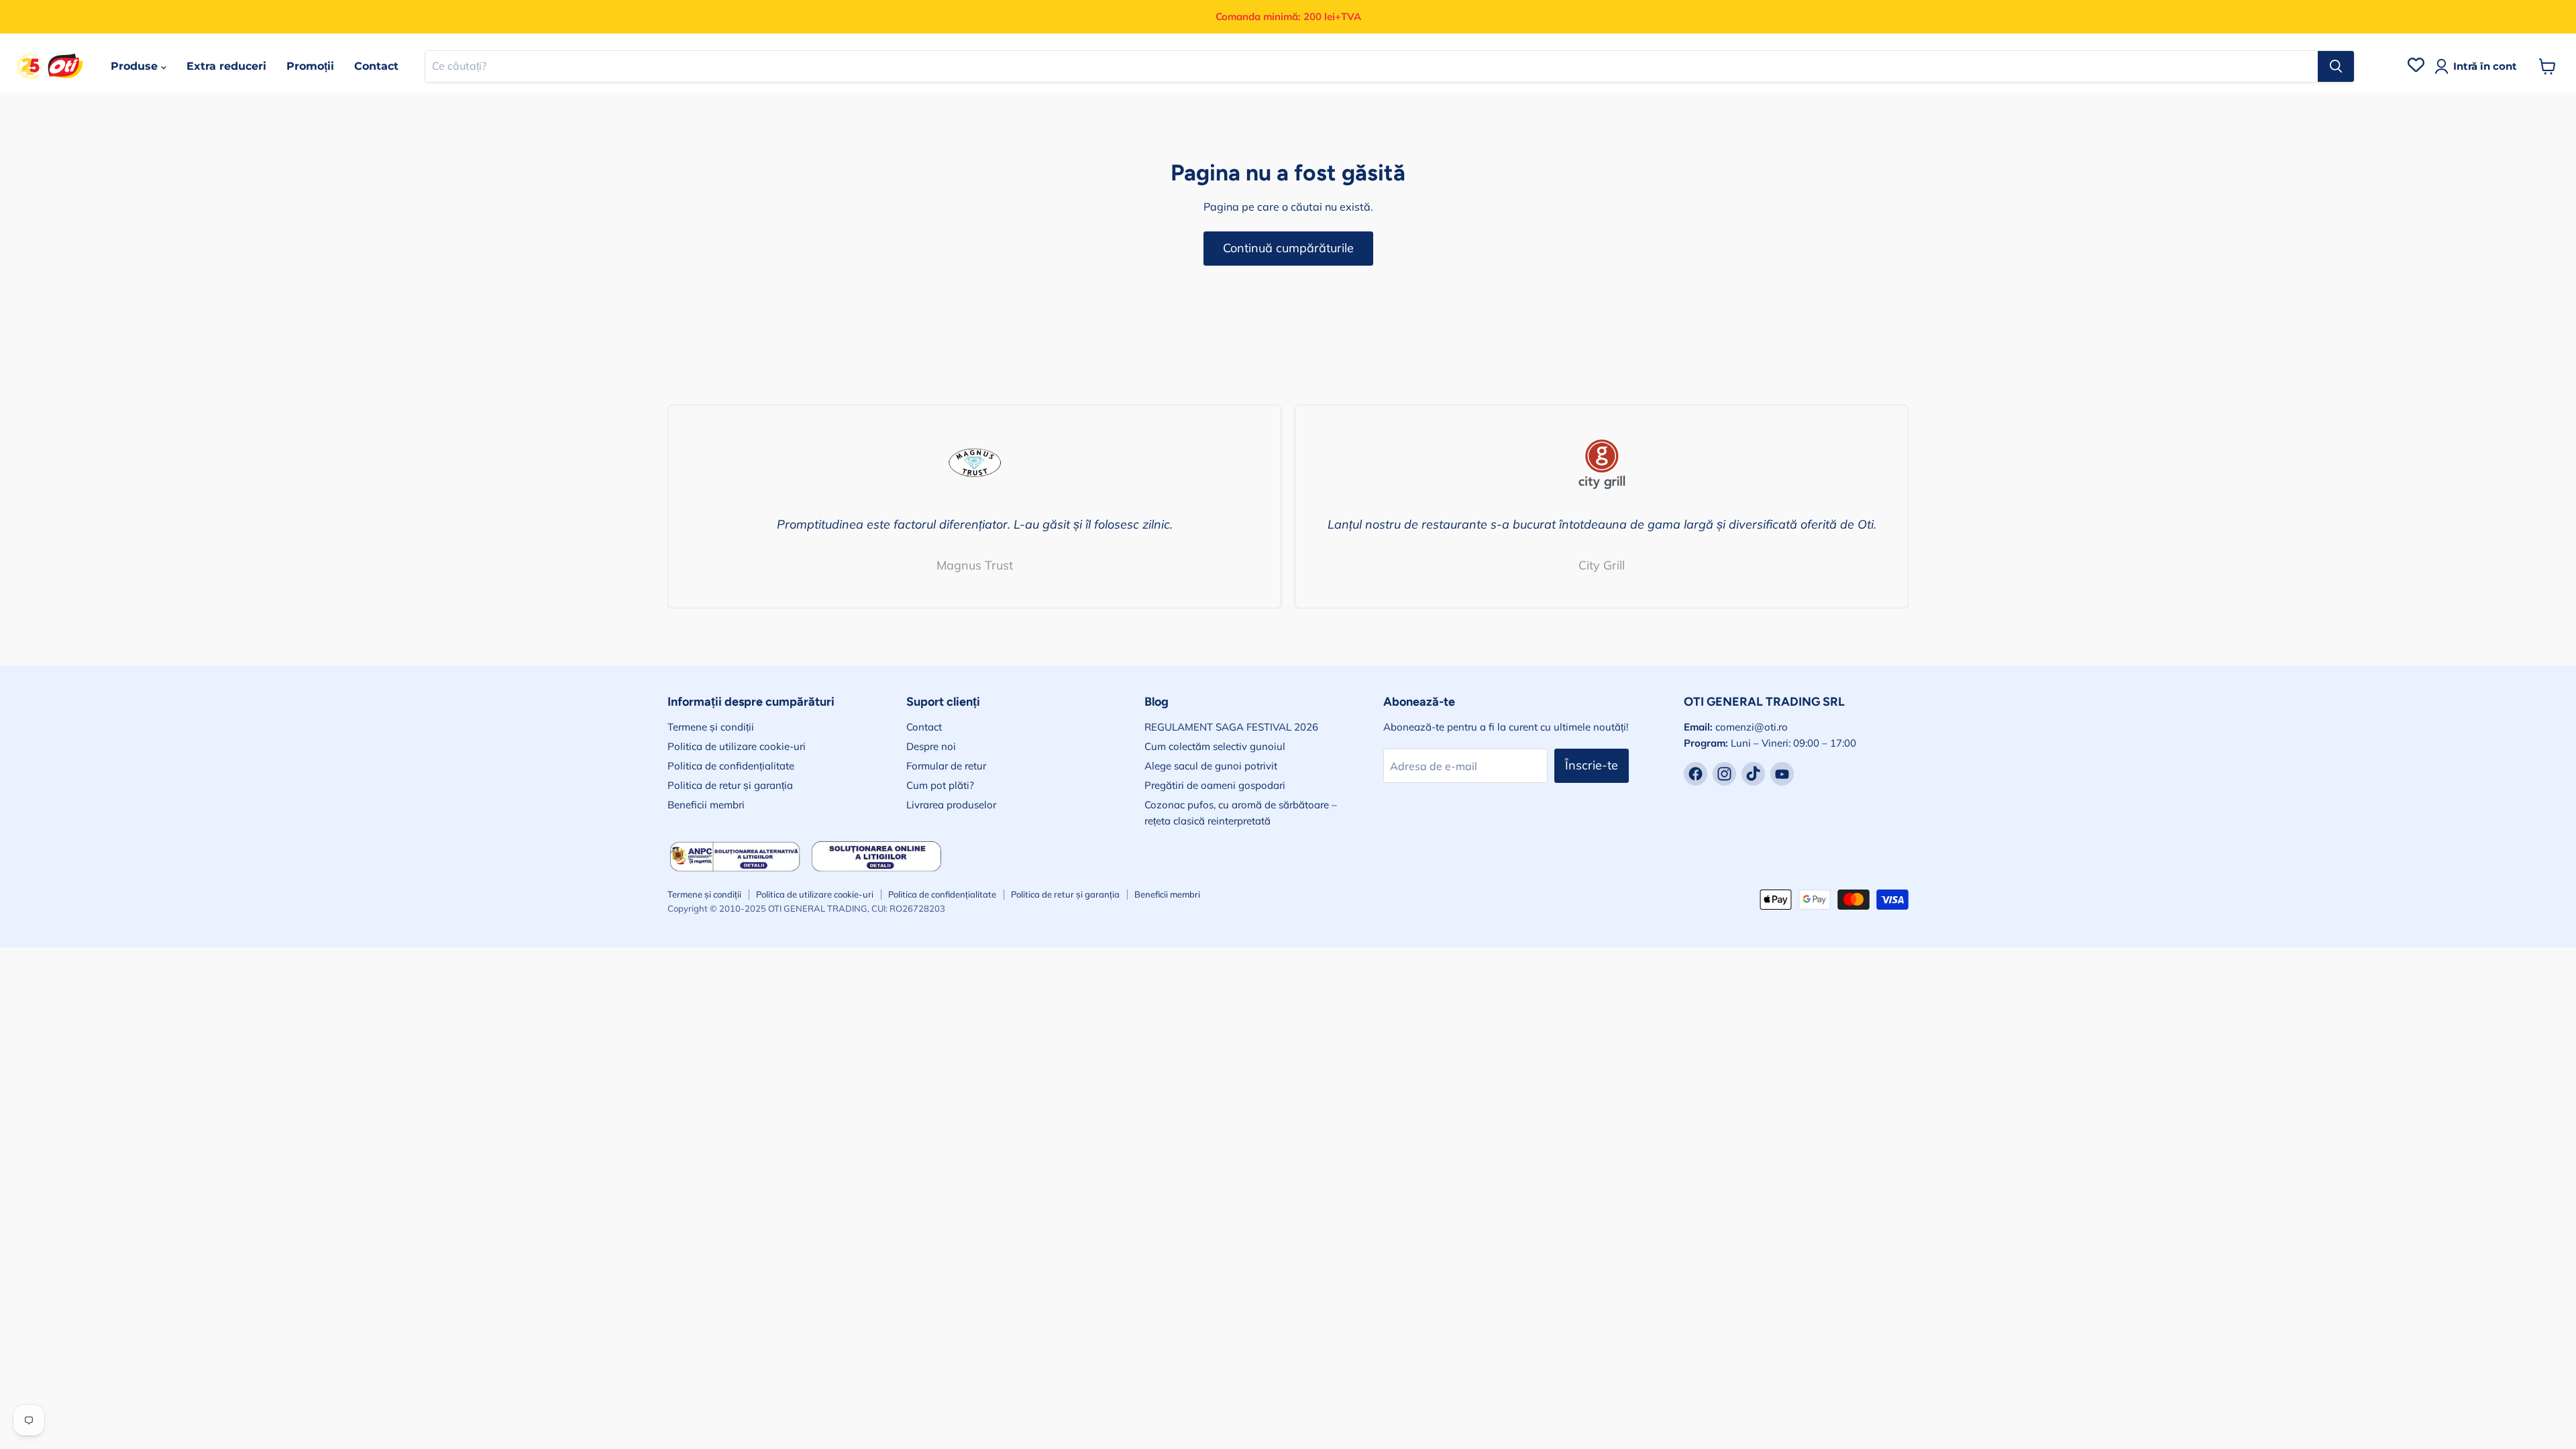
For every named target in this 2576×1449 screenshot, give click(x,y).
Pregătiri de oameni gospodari (1215, 785)
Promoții (310, 66)
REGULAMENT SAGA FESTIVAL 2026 (1231, 727)
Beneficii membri (706, 805)
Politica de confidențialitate (731, 766)
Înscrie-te (1592, 765)
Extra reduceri (226, 66)
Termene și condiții (711, 727)
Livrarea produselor (951, 805)
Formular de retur (946, 766)
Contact (376, 66)
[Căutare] (2336, 66)
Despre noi (931, 746)
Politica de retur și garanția (730, 785)
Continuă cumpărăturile (1288, 248)
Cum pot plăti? (940, 785)
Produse (136, 66)
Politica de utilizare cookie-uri (737, 746)
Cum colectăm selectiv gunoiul (1215, 746)
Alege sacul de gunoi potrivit (1211, 766)
